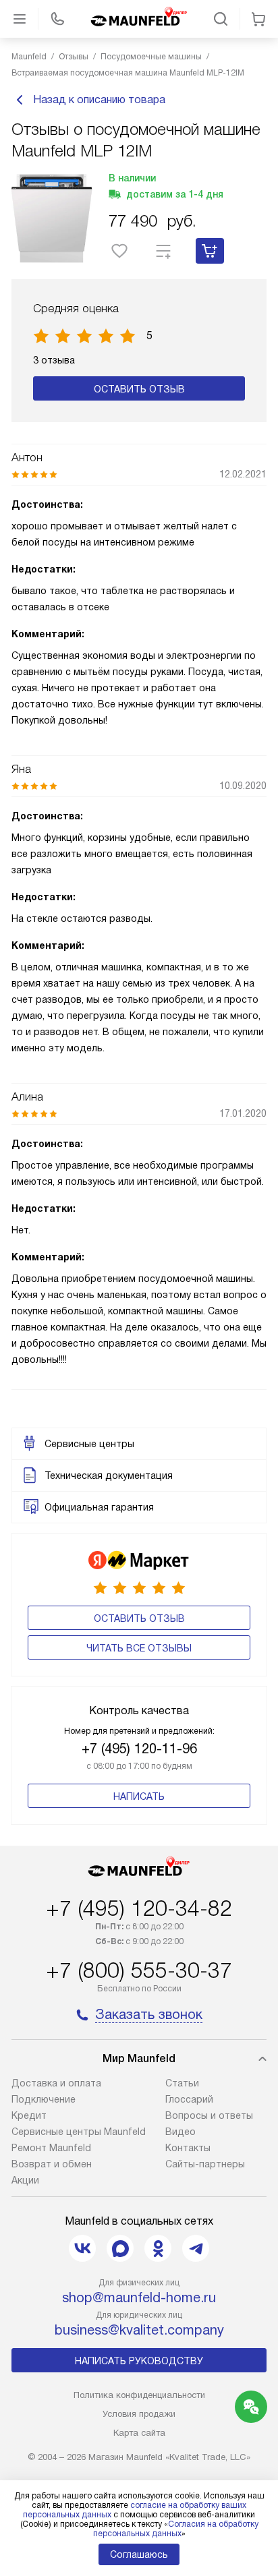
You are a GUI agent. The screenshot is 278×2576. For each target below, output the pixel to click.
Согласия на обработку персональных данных (176, 2529)
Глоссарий (189, 2099)
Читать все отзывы (139, 1648)
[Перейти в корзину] (258, 19)
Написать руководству (139, 2361)
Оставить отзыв (139, 389)
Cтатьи (182, 2083)
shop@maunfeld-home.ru (139, 2297)
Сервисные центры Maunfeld (79, 2132)
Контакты (188, 2148)
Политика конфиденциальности (139, 2395)
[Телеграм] (196, 2248)
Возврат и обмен (52, 2164)
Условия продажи (139, 2414)
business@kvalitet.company (139, 2330)
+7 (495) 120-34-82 (139, 1908)
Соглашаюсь (139, 2554)
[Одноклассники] (158, 2248)
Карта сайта (139, 2433)
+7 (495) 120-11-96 (139, 1749)
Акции (25, 2180)
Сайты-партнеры (205, 2164)
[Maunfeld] (139, 19)
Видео (180, 2132)
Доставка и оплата (56, 2083)
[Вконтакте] (82, 2248)
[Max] (120, 2248)
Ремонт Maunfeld (51, 2148)
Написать (139, 1796)
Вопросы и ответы (209, 2115)
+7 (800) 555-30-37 (139, 1970)
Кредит (29, 2115)
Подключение (44, 2099)
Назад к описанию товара (99, 99)
